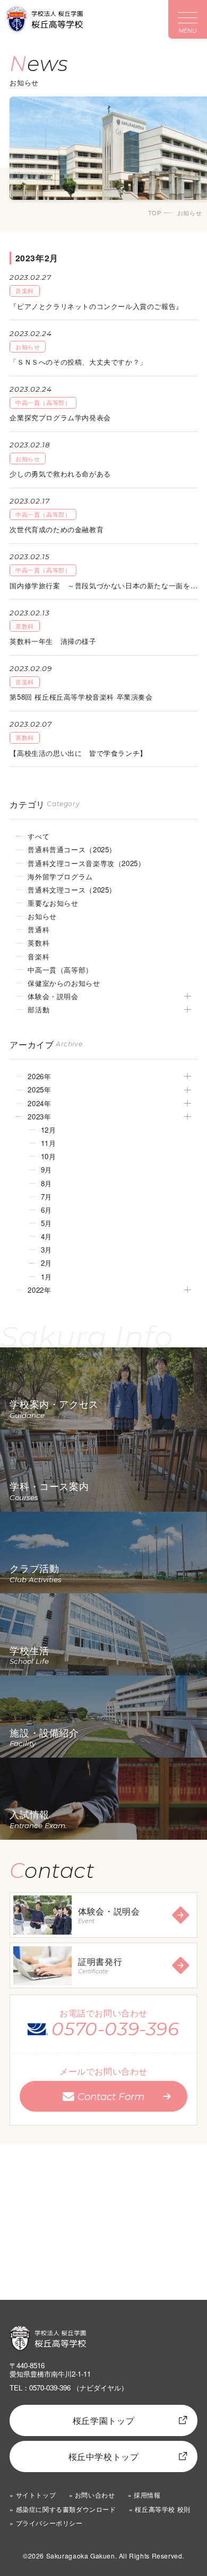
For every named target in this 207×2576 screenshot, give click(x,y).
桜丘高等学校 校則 (162, 2509)
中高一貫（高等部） (60, 970)
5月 (46, 1223)
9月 (46, 1170)
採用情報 (147, 2495)
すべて (38, 836)
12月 (49, 1130)
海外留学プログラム (60, 876)
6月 (46, 1210)
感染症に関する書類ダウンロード (66, 2509)
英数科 (38, 943)
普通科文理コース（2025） (72, 890)
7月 (46, 1197)
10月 (49, 1156)
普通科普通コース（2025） (72, 849)
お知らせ (42, 916)
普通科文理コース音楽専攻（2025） (86, 863)
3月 (46, 1250)
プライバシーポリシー (49, 2523)
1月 (46, 1277)
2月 (46, 1263)
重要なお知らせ (53, 903)
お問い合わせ (95, 2495)
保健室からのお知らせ (64, 983)
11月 (49, 1143)
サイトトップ (36, 2495)
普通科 (38, 929)
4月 (46, 1236)
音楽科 (38, 956)
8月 (46, 1183)
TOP (155, 213)
